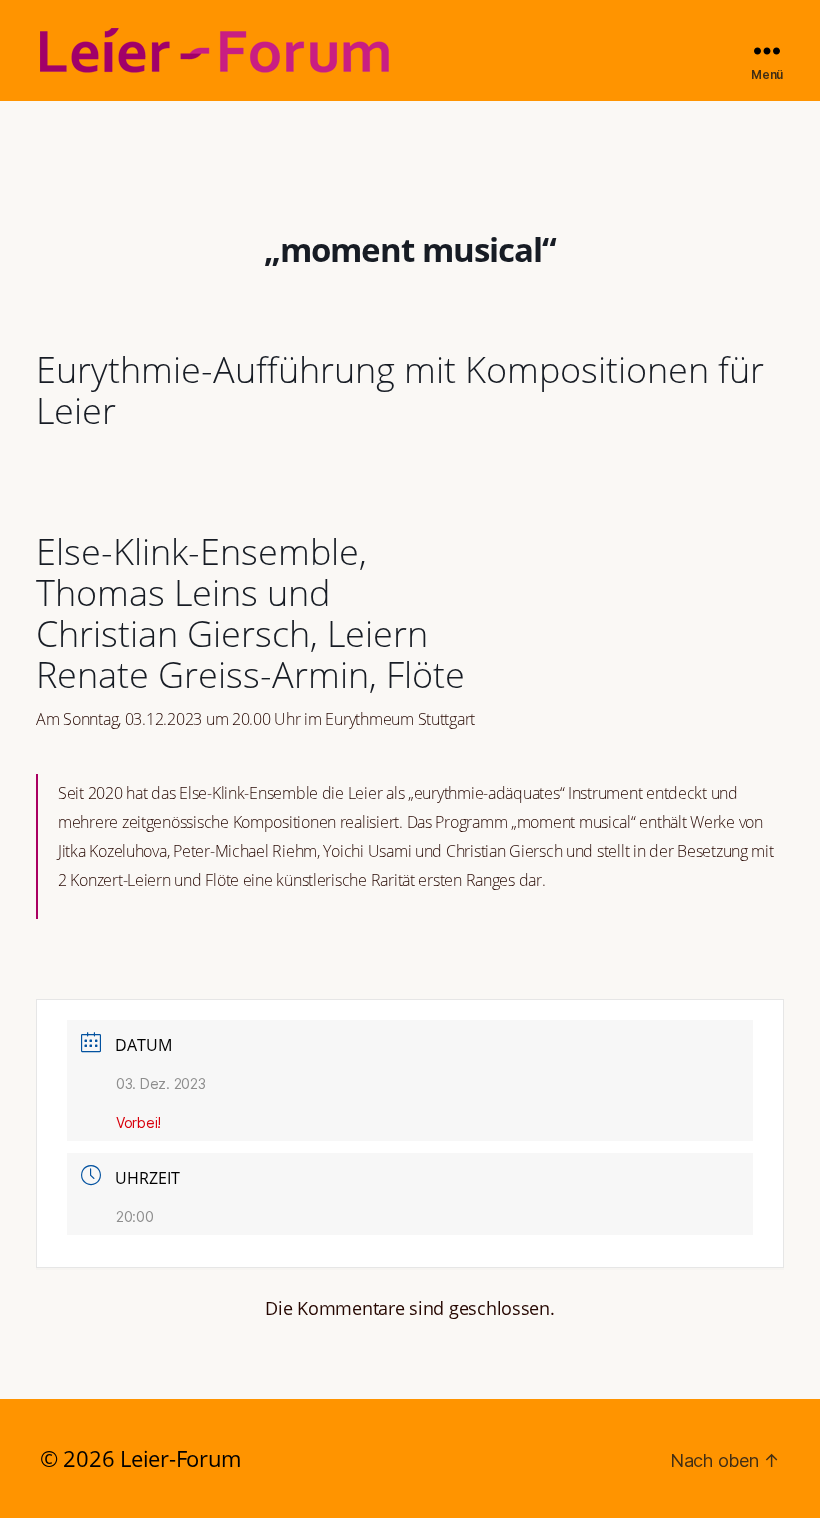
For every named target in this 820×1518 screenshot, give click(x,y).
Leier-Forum (180, 1458)
